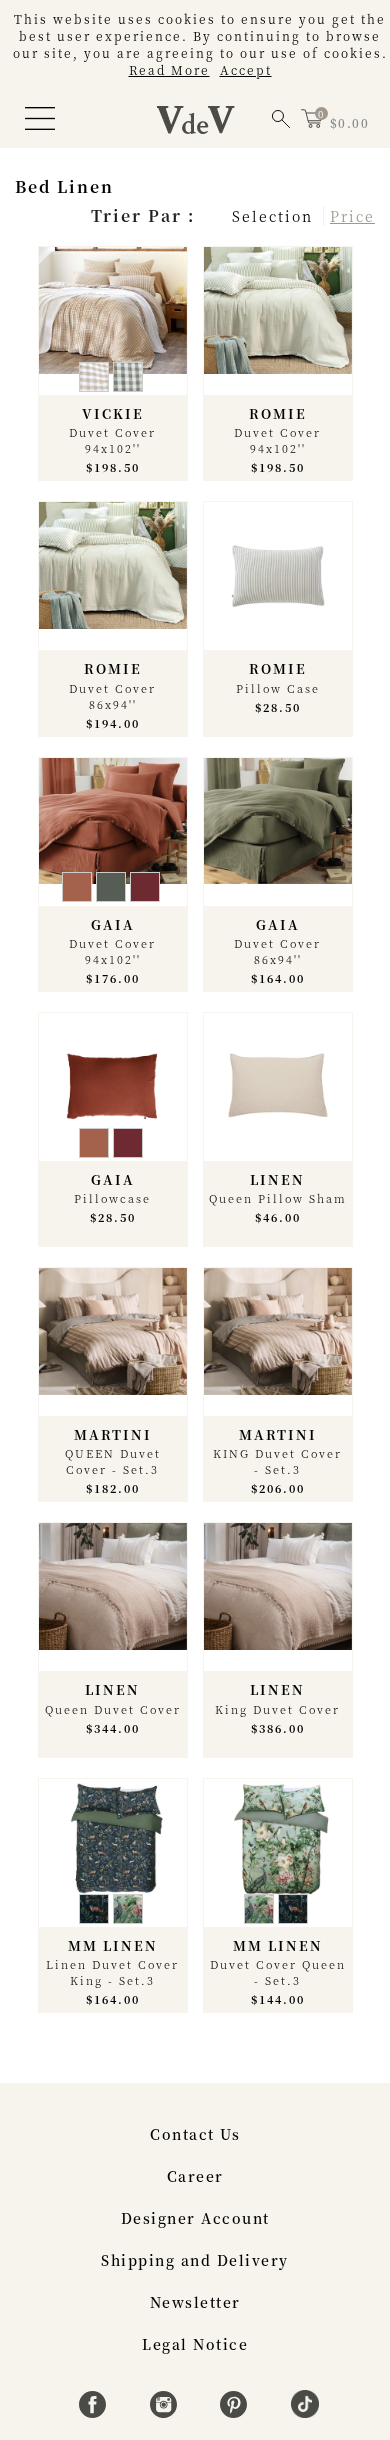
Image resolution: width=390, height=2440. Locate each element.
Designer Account (195, 2218)
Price (352, 216)
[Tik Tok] (305, 2412)
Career (195, 2176)
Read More (169, 69)
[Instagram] (166, 2412)
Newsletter (195, 2302)
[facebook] (95, 2412)
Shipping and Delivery (195, 2260)
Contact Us (195, 2134)
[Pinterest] (236, 2412)
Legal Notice (195, 2344)
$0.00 (350, 122)
